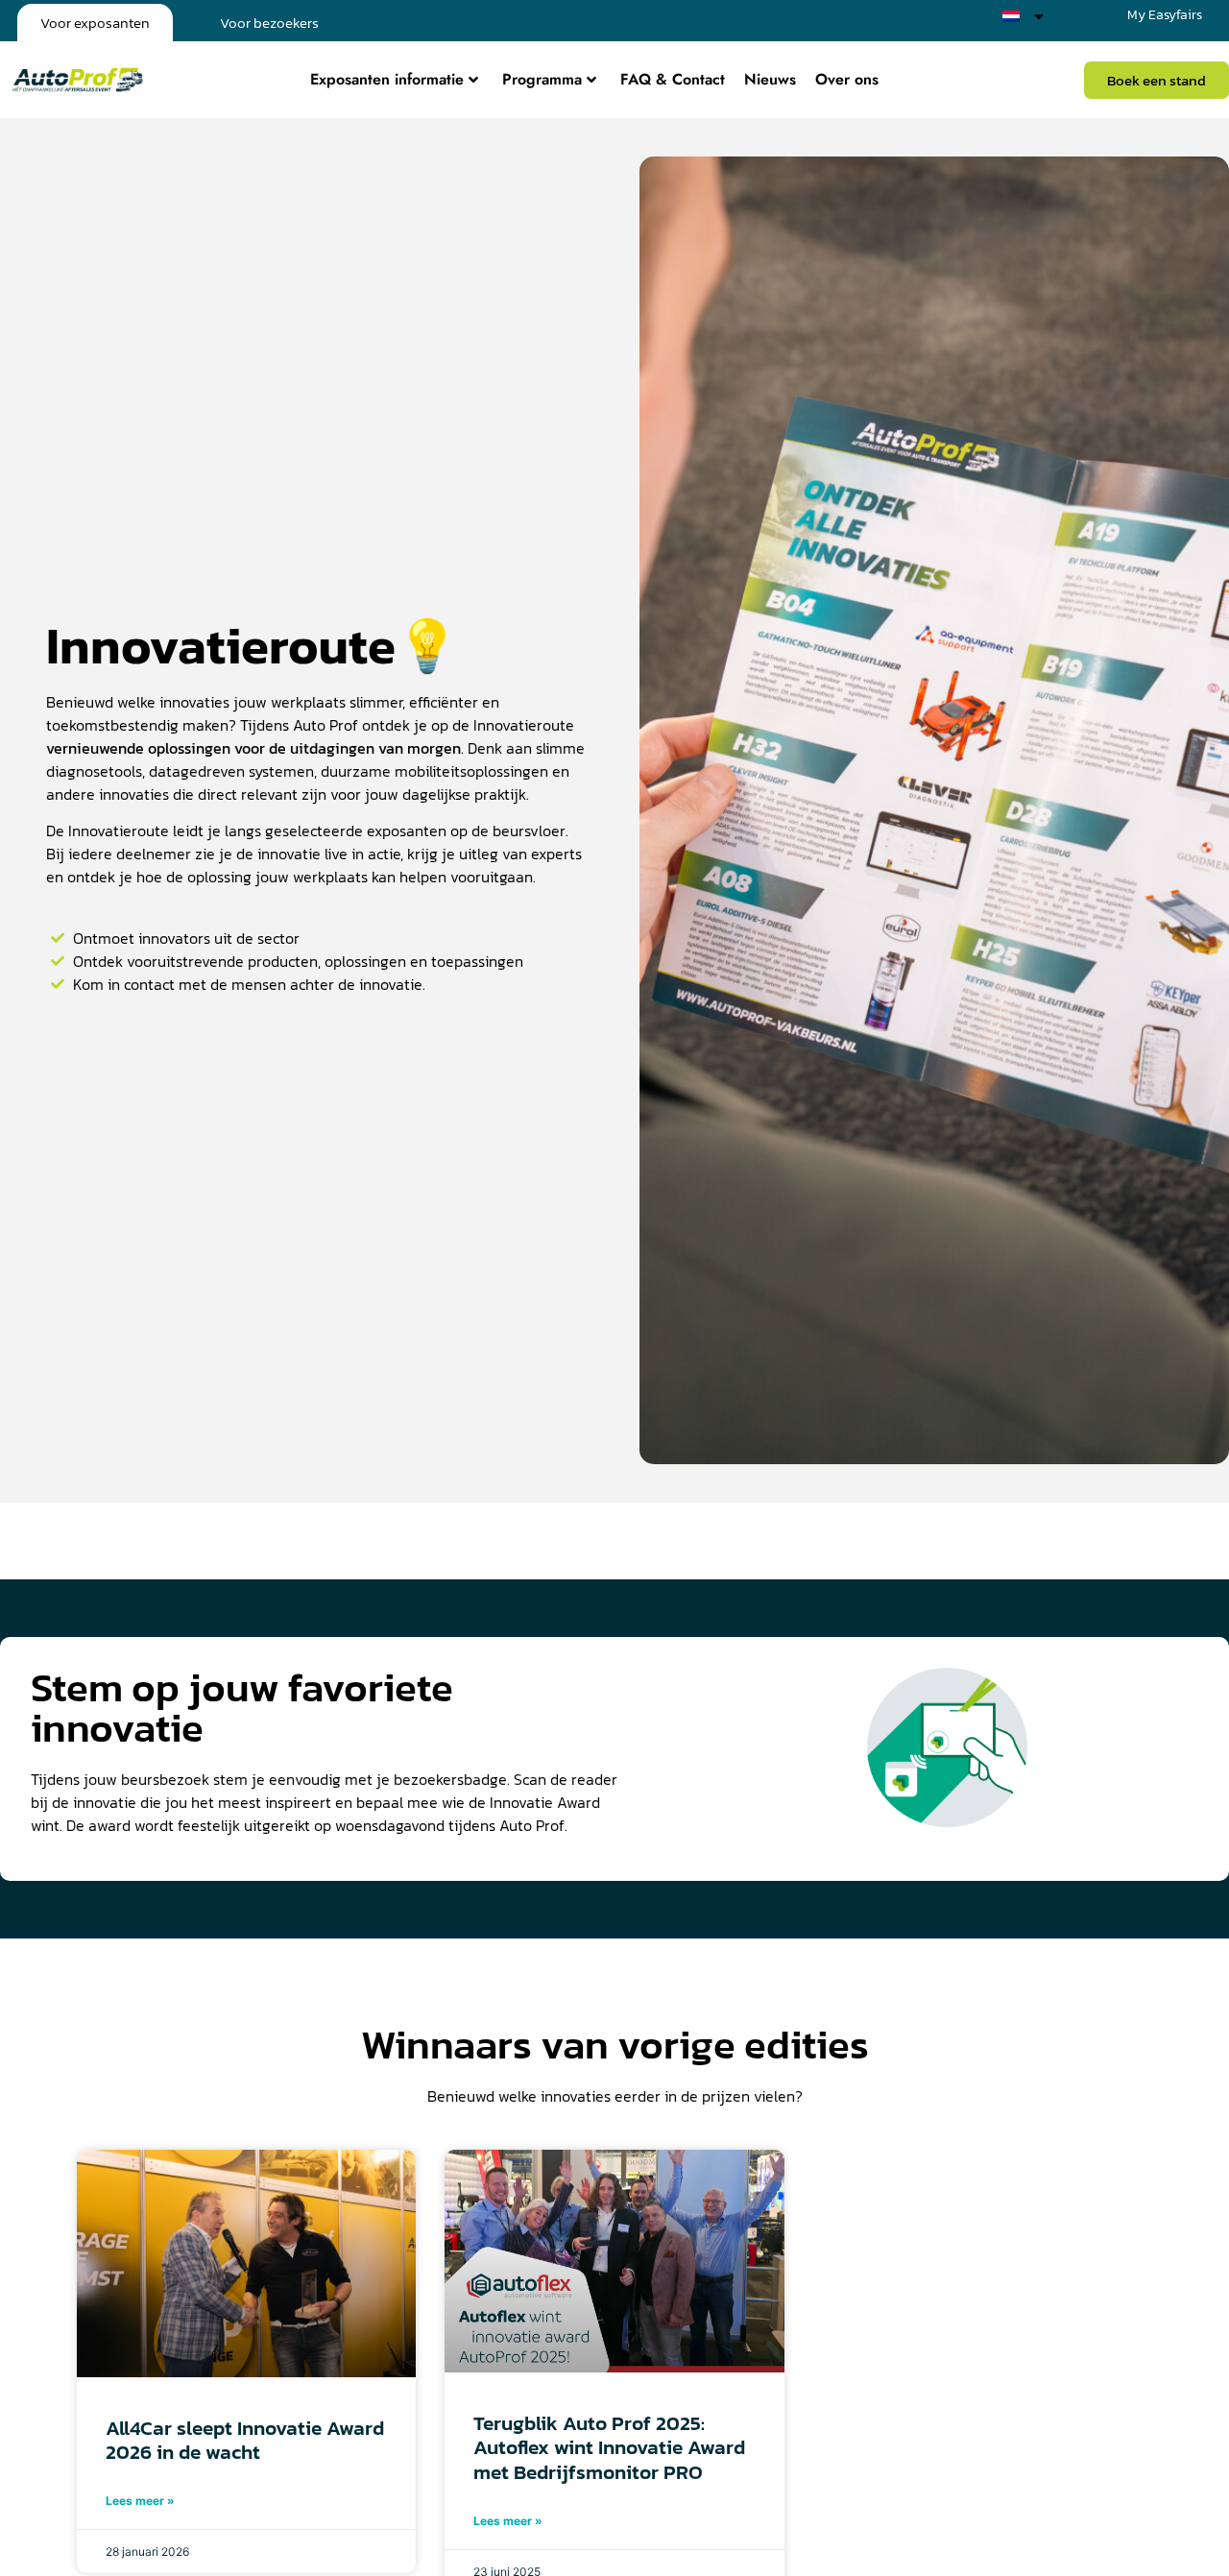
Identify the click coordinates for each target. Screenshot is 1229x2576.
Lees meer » (140, 2501)
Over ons (847, 79)
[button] (1157, 80)
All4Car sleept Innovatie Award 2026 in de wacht (245, 2440)
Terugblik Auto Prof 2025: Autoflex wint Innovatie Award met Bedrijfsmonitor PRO (609, 2447)
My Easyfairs (1165, 15)
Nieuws (770, 79)
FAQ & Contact (673, 79)
